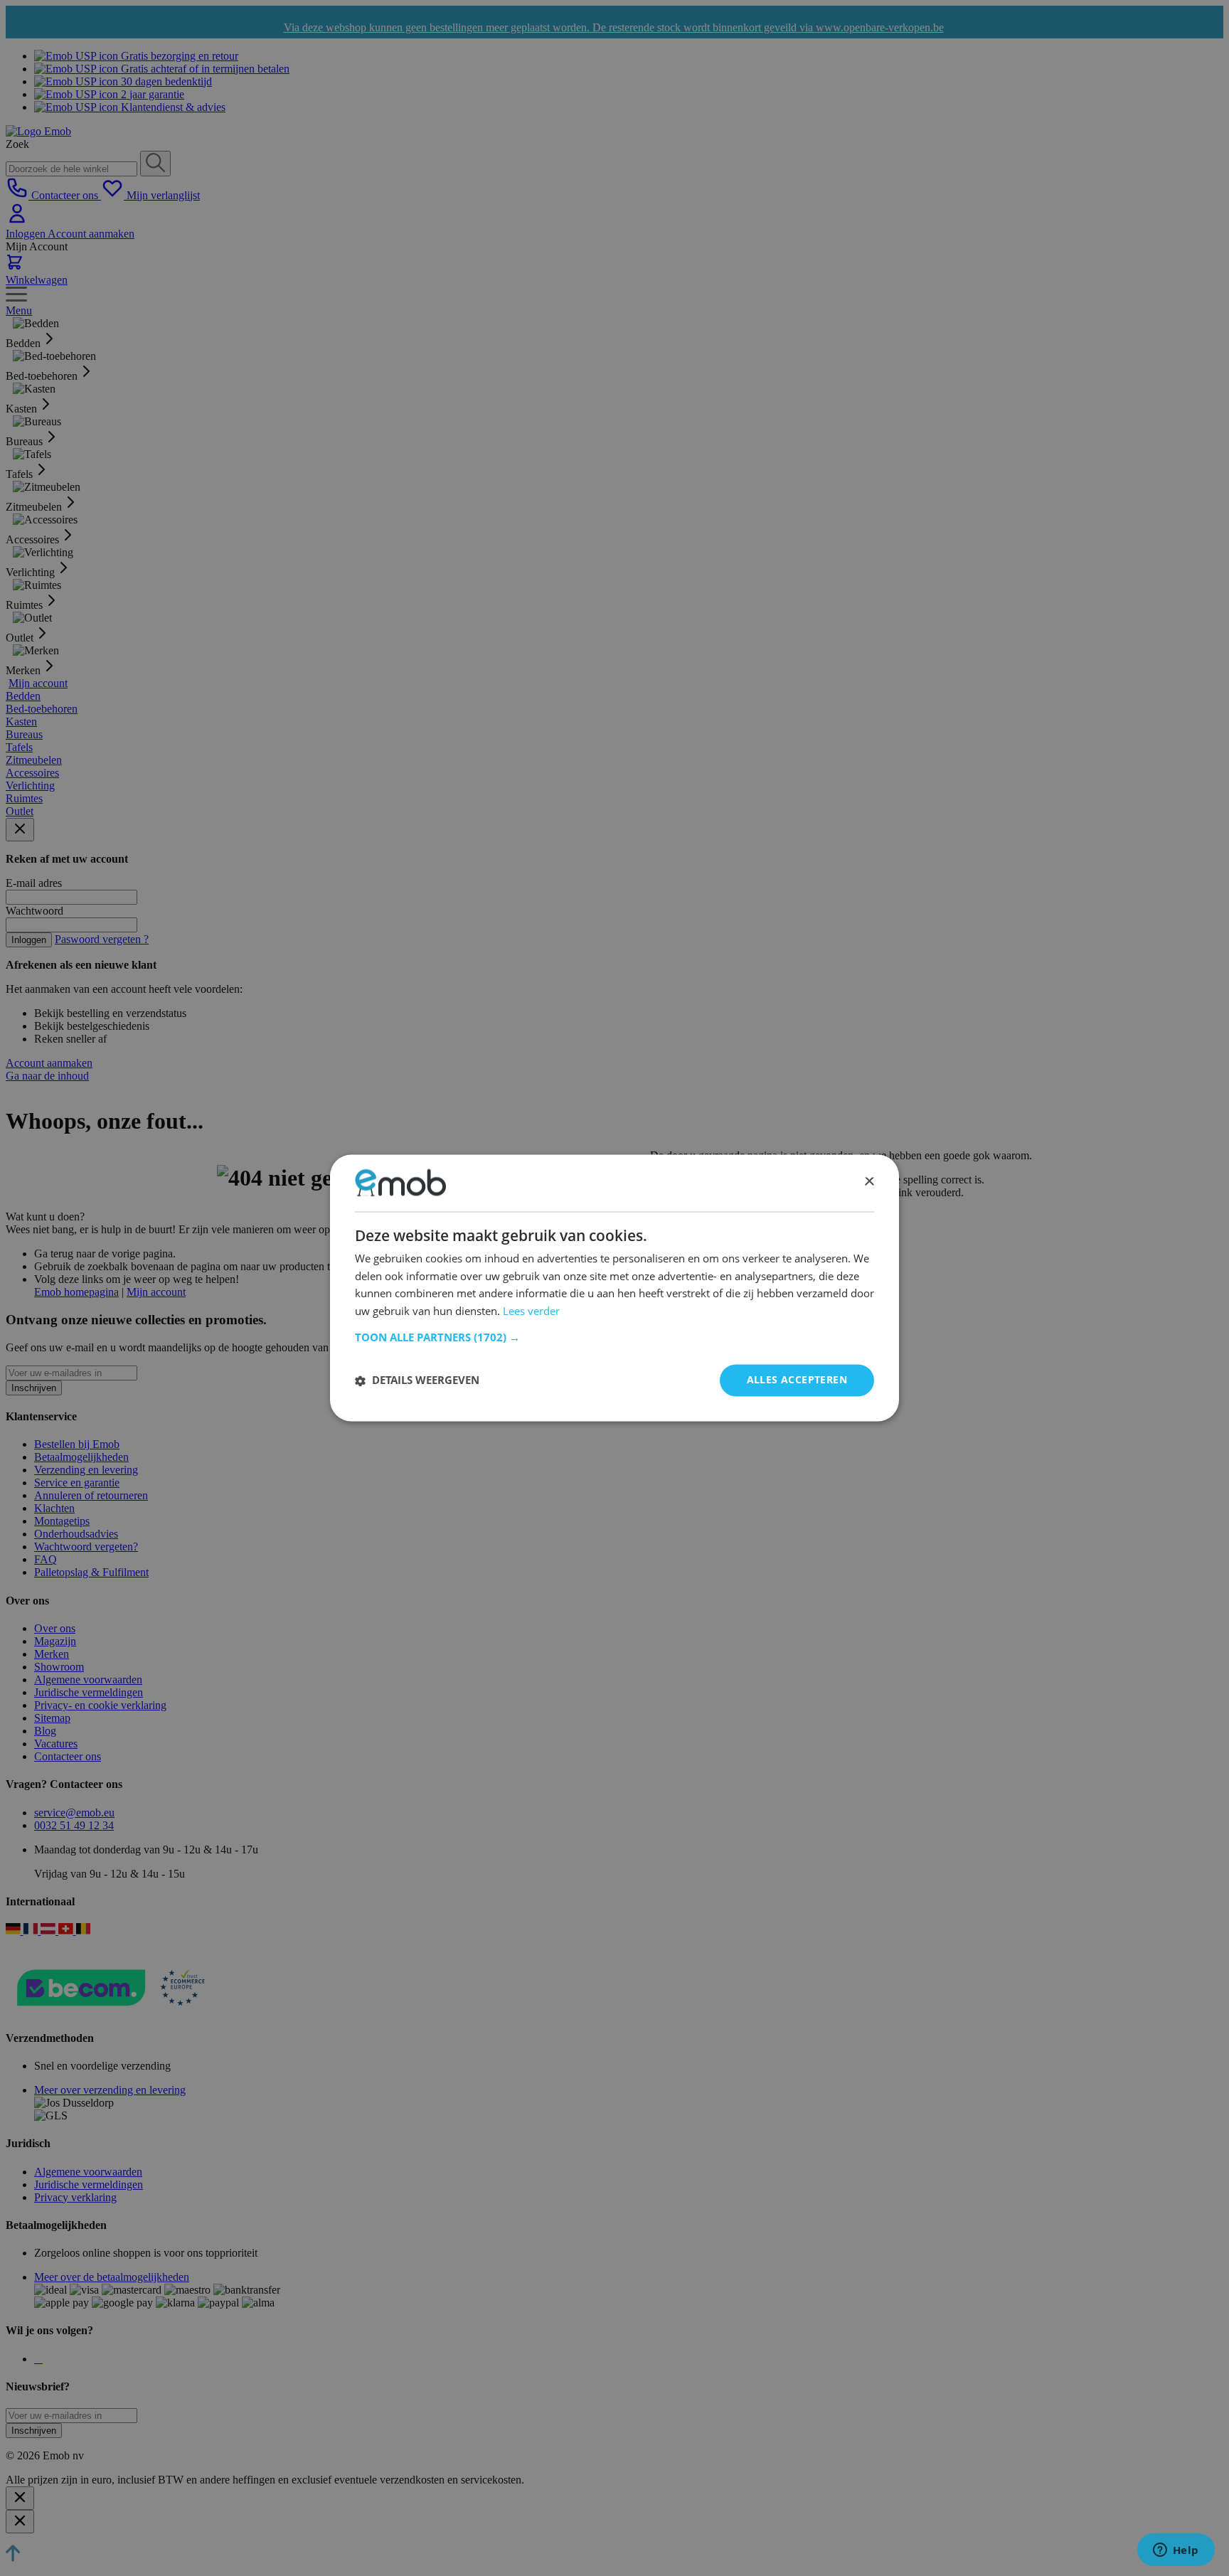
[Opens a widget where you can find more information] (1176, 2551)
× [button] (869, 1182)
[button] (614, 1338)
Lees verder (531, 1311)
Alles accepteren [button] (797, 1380)
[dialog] (614, 1288)
